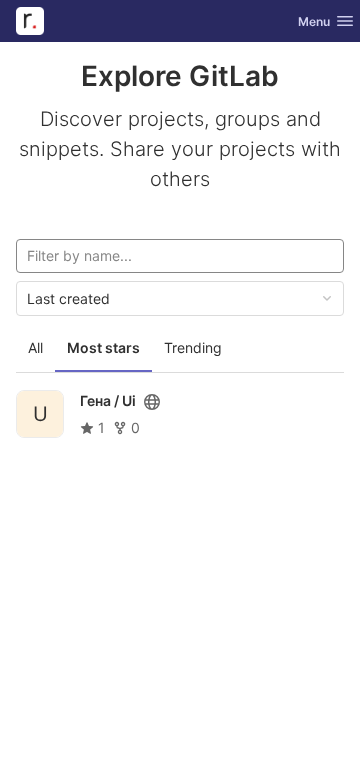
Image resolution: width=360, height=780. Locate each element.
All (35, 347)
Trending (193, 347)
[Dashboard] (30, 21)
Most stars (103, 347)
